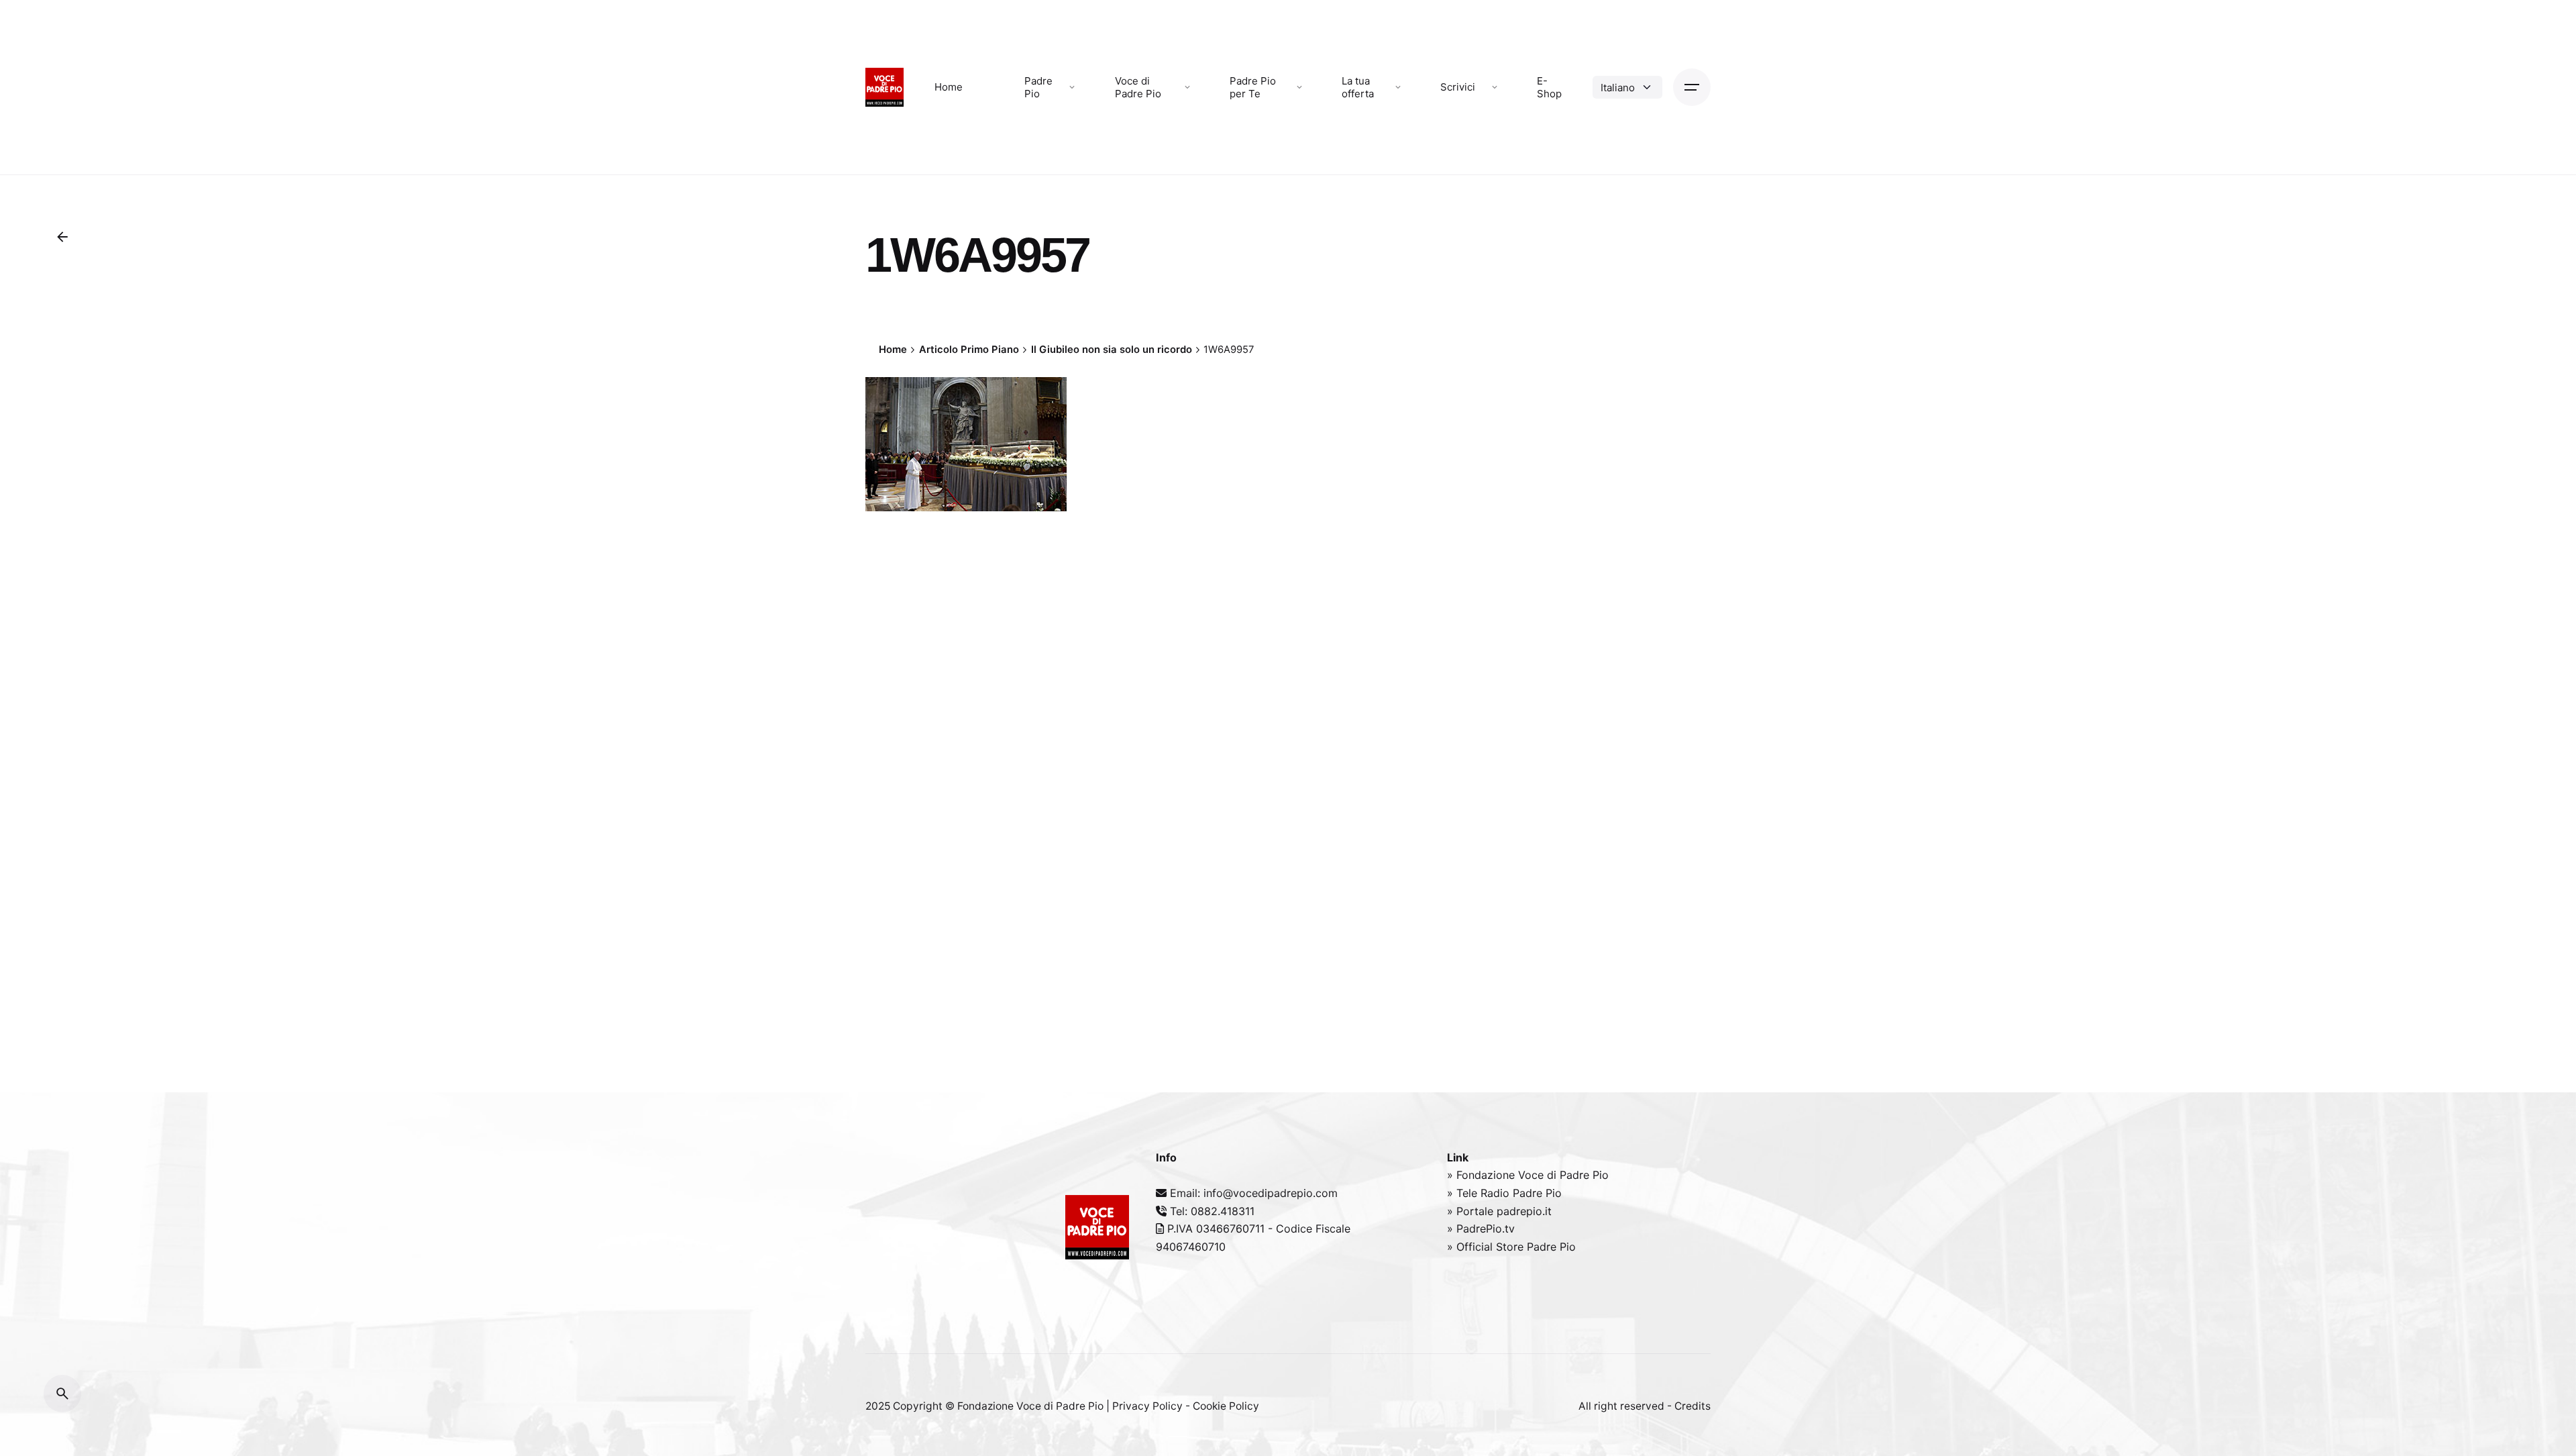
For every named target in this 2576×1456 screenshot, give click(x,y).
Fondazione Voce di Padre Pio (1030, 1406)
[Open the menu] (1692, 87)
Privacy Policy (1147, 1406)
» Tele (1464, 1193)
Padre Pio (1537, 1193)
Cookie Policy (1226, 1406)
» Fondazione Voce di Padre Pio (1528, 1175)
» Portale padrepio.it (1499, 1211)
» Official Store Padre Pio (1511, 1247)
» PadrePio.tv (1481, 1229)
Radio (1497, 1193)
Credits (1693, 1406)
